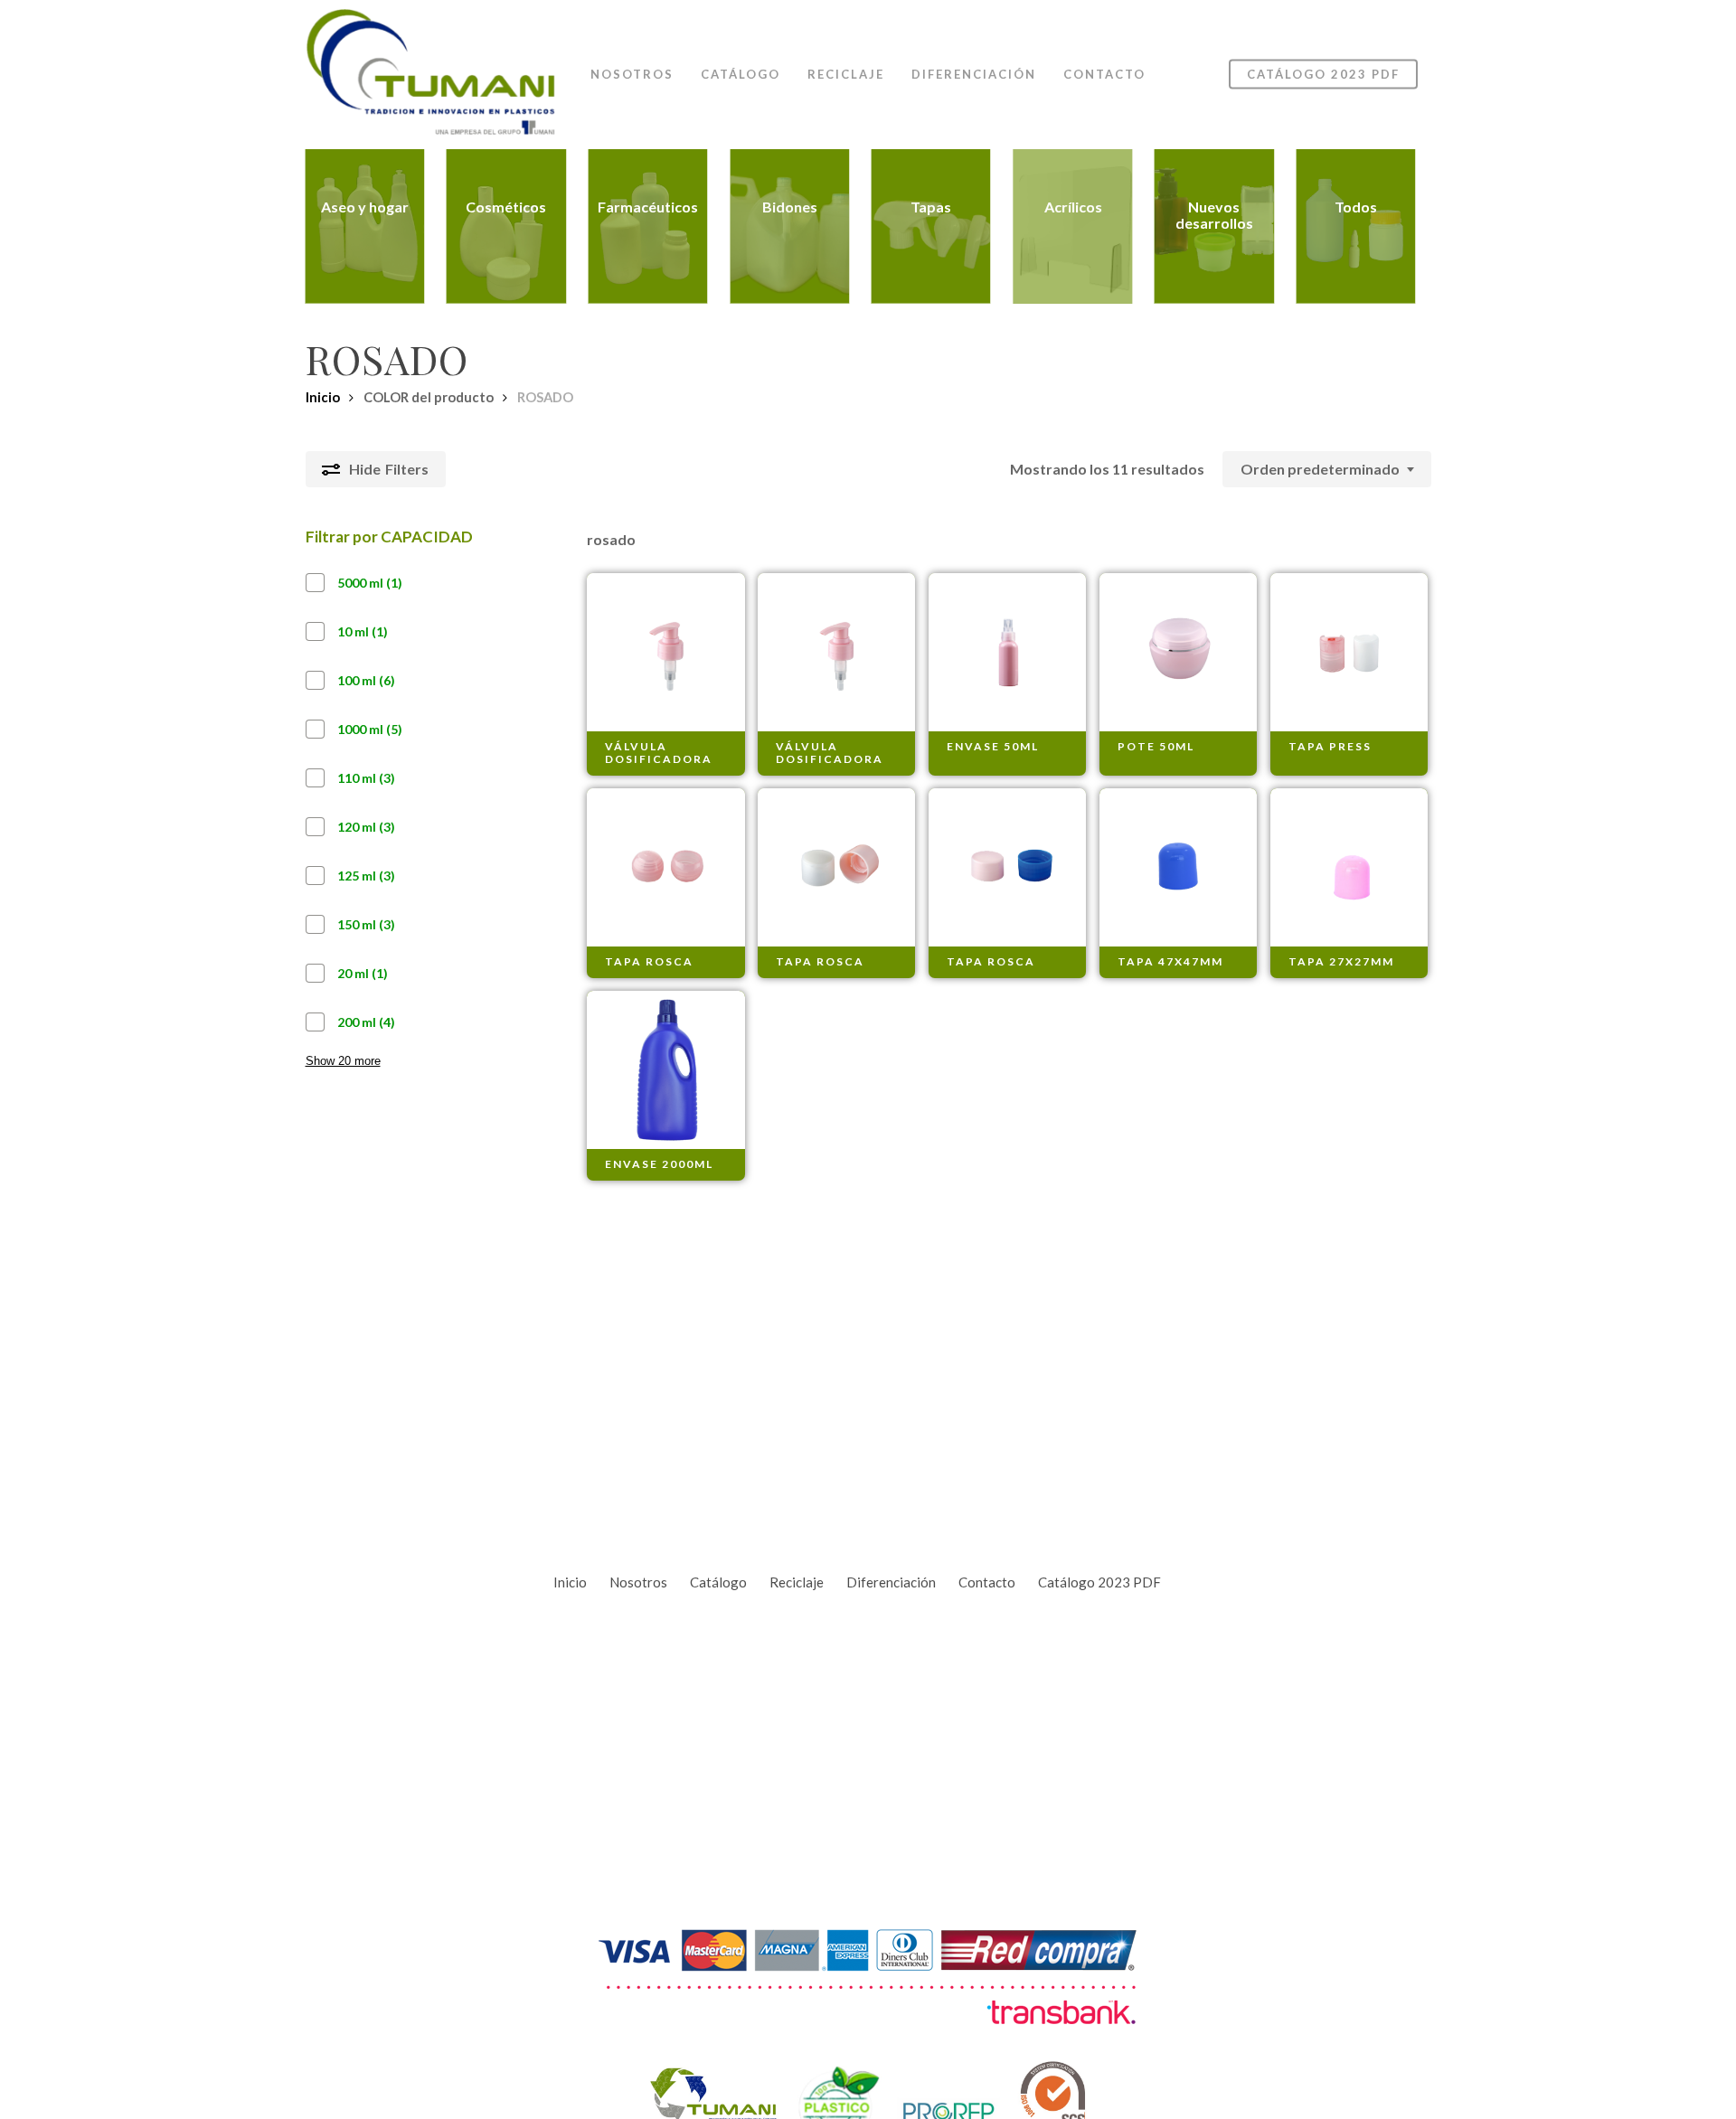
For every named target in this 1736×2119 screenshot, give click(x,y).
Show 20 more (343, 1061)
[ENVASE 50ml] (1008, 652)
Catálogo (718, 1582)
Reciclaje (797, 1582)
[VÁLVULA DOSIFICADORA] (666, 652)
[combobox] (1327, 469)
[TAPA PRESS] (1349, 652)
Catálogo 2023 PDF (1099, 1582)
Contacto (987, 1582)
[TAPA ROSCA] (666, 867)
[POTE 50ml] (1179, 652)
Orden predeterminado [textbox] (1320, 469)
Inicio (323, 397)
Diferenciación (891, 1582)
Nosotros (638, 1582)
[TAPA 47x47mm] (1179, 867)
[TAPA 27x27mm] (1349, 867)
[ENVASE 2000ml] (666, 1070)
